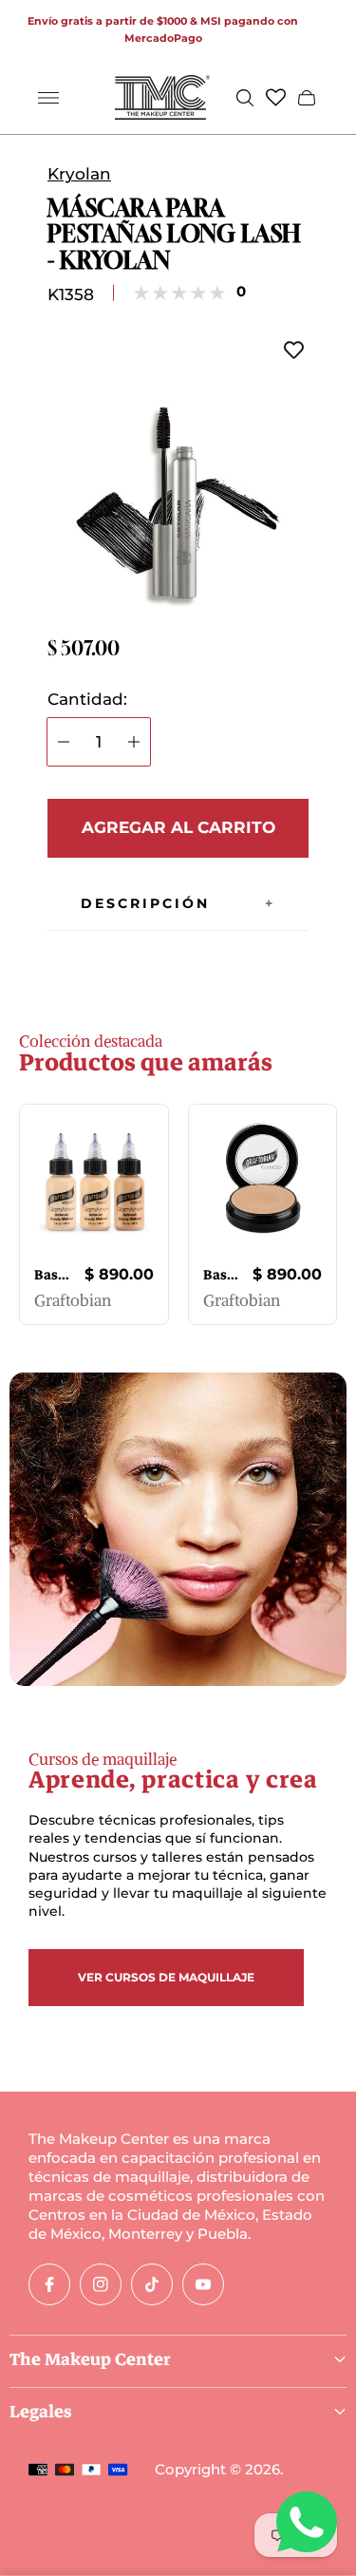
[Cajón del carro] (307, 98)
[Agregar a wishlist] (294, 350)
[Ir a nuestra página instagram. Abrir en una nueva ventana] (101, 2284)
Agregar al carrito (178, 827)
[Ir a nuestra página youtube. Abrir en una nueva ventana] (203, 2284)
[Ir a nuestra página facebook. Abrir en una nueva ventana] (49, 2284)
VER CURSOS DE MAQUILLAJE (166, 1977)
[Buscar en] (245, 98)
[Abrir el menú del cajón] (48, 98)
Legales (41, 2412)
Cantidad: (87, 700)
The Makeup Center (90, 2359)
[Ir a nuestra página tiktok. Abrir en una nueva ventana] (152, 2284)
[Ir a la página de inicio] (162, 97)
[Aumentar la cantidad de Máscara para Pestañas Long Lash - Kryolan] (134, 742)
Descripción (145, 903)
